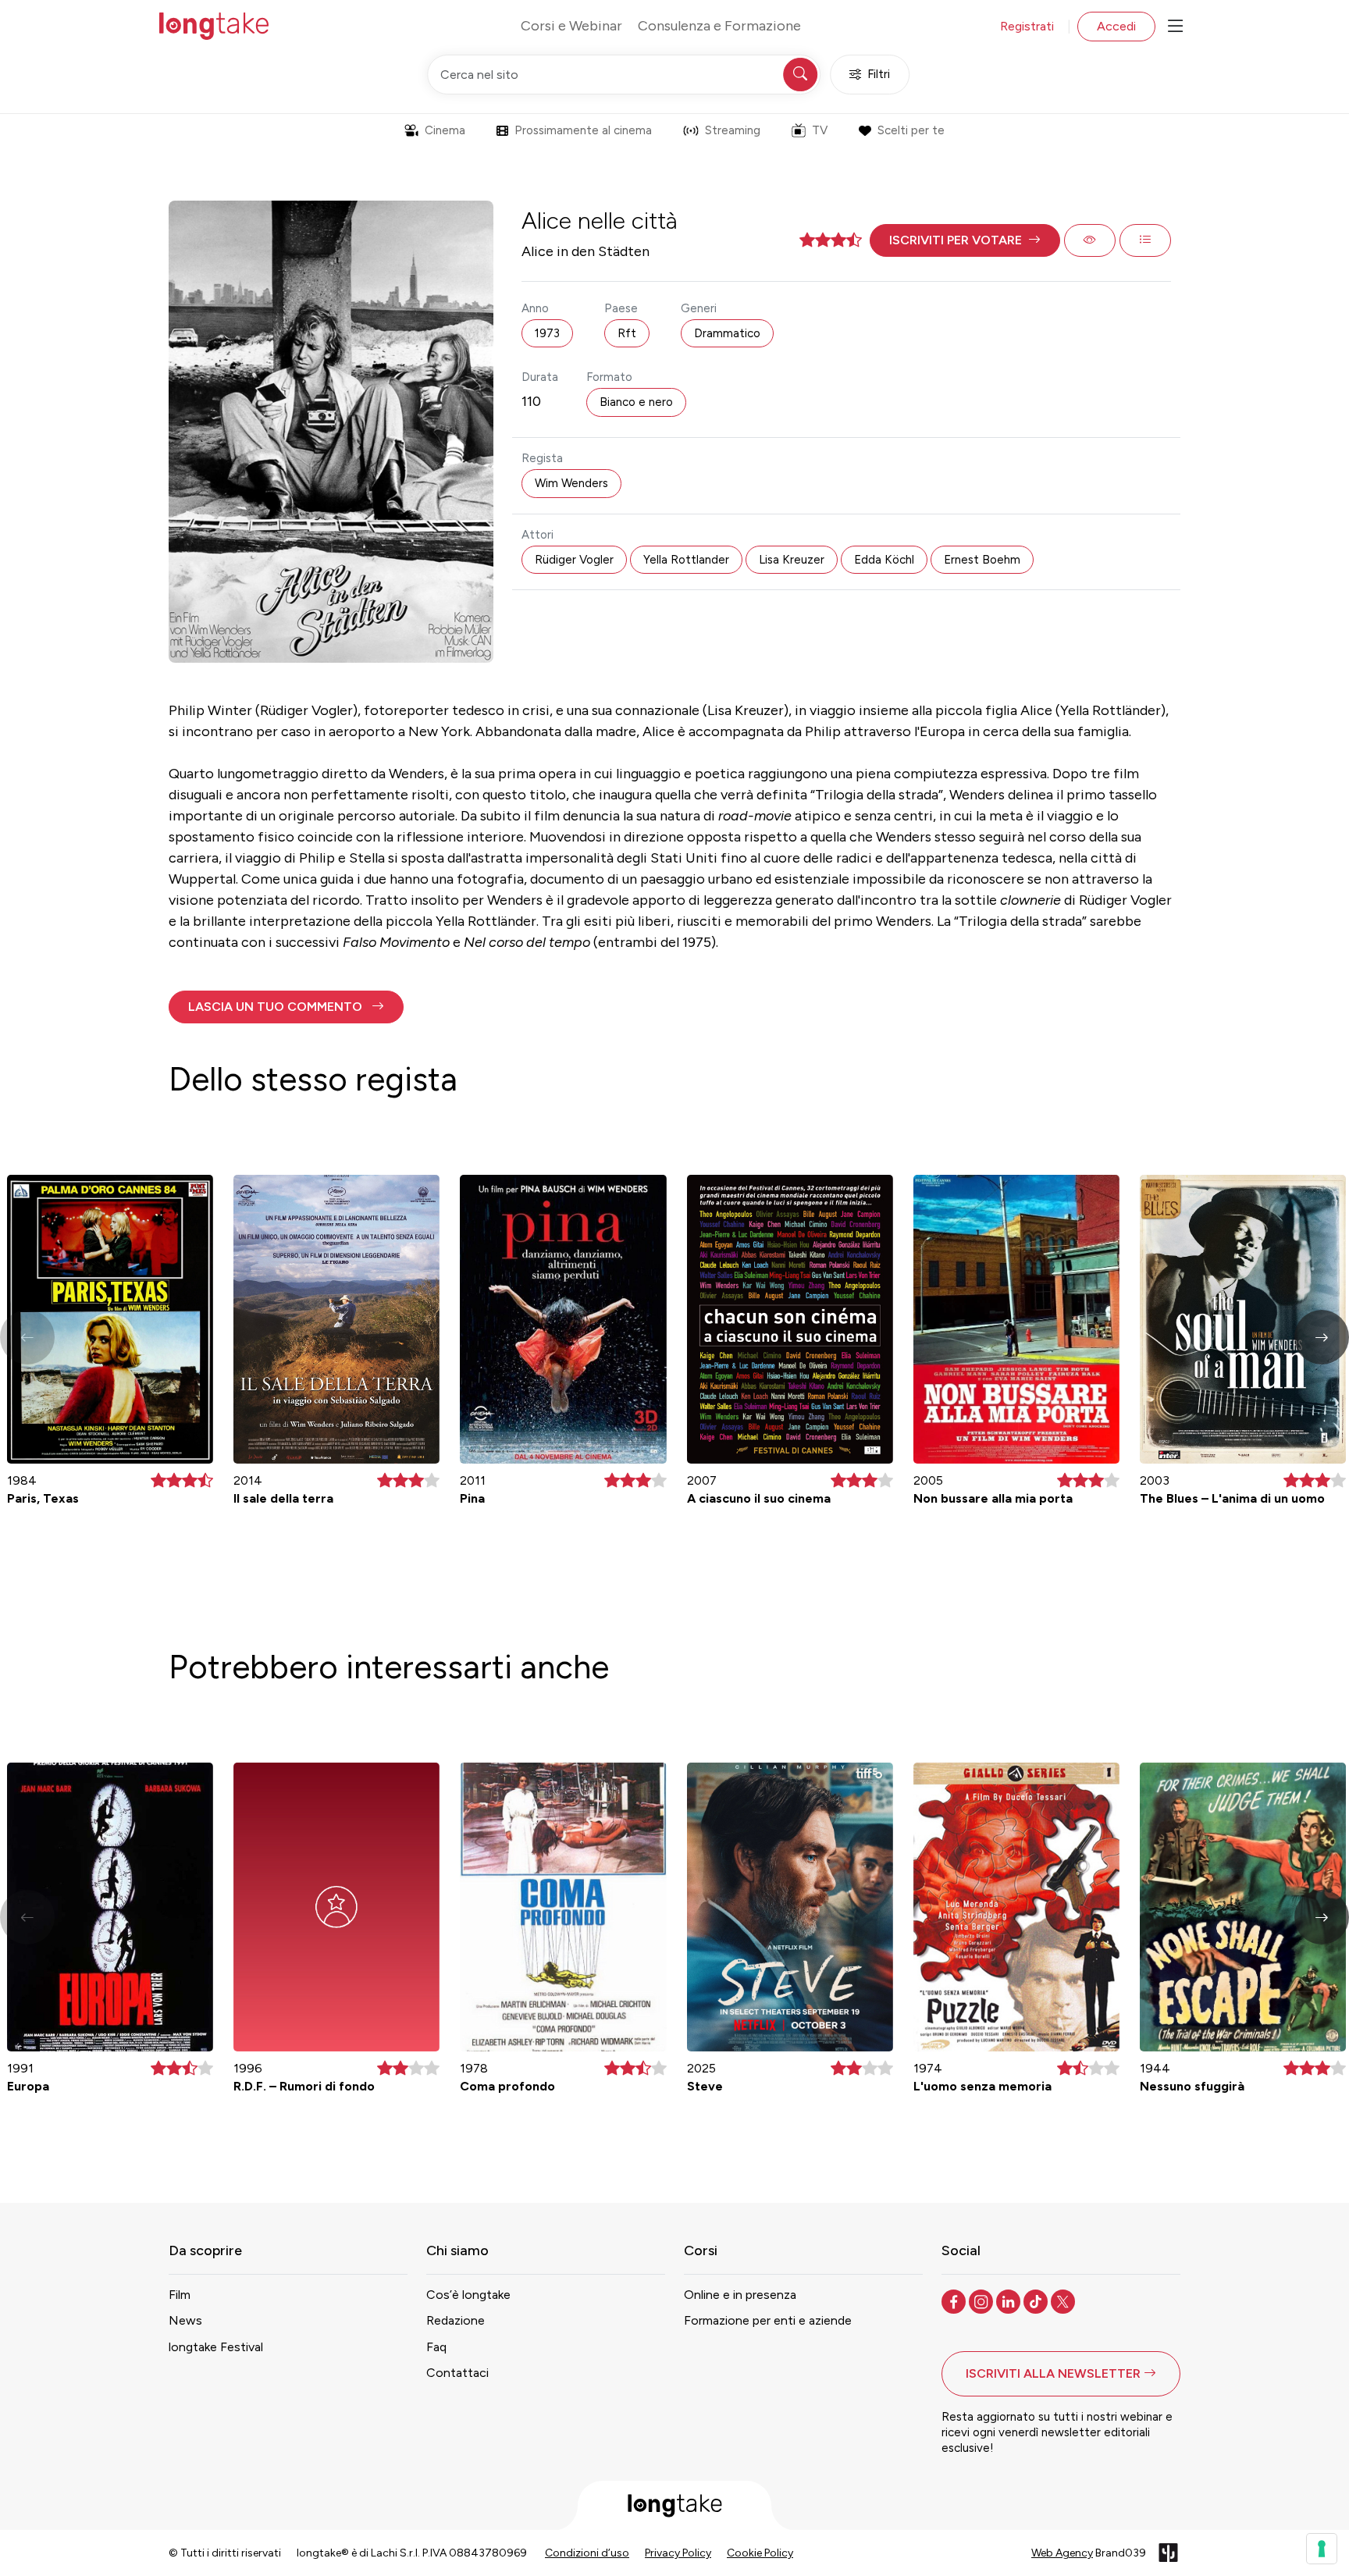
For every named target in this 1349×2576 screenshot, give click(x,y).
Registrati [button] (1027, 26)
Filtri (879, 74)
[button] (965, 240)
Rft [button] (627, 333)
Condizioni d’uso (587, 2553)
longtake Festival (216, 2347)
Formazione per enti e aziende (768, 2320)
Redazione (456, 2320)
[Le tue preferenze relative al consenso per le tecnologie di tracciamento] (1322, 2549)
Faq (436, 2347)
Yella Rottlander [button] (686, 560)
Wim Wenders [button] (571, 483)
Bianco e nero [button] (636, 402)
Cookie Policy (760, 2553)
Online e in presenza (740, 2295)
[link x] (1064, 2300)
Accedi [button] (1116, 26)
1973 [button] (547, 333)
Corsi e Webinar (571, 26)
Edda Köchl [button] (884, 560)
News (185, 2320)
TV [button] (820, 130)
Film (180, 2295)
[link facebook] (955, 2300)
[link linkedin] (1010, 2300)
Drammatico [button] (727, 333)
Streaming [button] (733, 130)
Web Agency (1062, 2553)
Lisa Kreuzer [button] (792, 560)
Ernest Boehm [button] (982, 560)
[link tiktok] (1037, 2300)
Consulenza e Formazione (719, 26)
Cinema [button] (445, 130)
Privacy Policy (678, 2553)
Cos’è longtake (468, 2295)
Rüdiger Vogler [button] (574, 560)
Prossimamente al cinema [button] (583, 130)
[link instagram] (982, 2300)
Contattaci (457, 2373)
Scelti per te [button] (911, 130)
